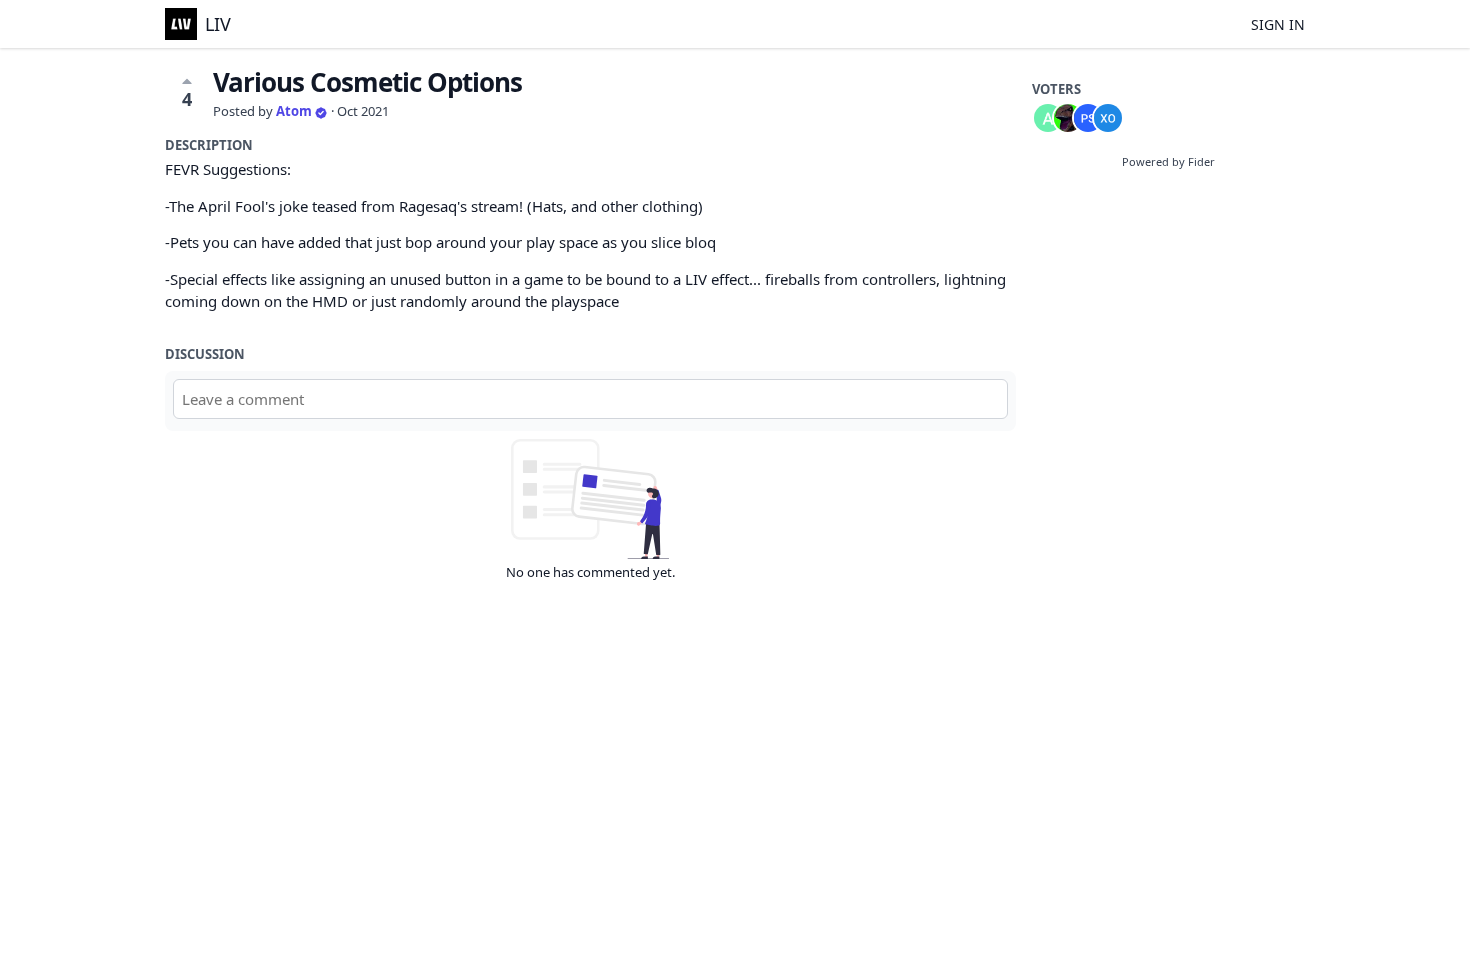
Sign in (1278, 24)
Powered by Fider (1168, 161)
